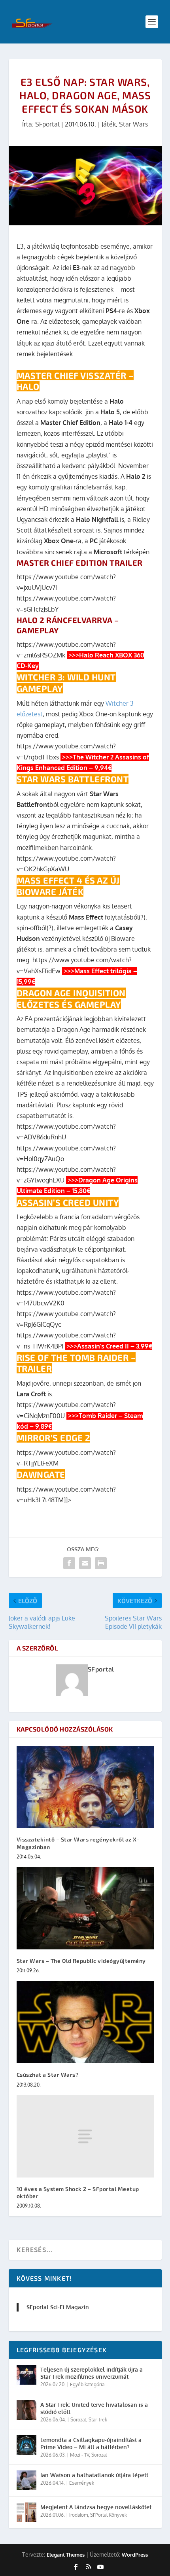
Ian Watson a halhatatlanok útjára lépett (94, 2475)
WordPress (135, 2555)
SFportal (47, 124)
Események (82, 2483)
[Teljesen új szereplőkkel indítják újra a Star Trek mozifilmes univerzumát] (26, 2375)
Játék (109, 124)
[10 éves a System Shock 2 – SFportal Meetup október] (85, 2136)
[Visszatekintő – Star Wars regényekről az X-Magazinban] (85, 1787)
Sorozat (78, 2420)
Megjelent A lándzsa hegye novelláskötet (96, 2507)
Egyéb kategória (87, 2384)
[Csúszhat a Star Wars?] (85, 2022)
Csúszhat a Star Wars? (48, 2075)
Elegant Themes (66, 2555)
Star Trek (98, 2420)
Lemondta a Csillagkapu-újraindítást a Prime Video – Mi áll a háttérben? (91, 2443)
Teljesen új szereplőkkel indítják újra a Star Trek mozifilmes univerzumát (92, 2373)
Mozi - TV (79, 2455)
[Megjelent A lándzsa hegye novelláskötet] (26, 2512)
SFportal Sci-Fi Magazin (58, 2307)
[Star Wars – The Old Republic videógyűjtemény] (85, 1908)
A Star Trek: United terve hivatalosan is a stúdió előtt (94, 2408)
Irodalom (78, 2515)
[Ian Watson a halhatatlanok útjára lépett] (26, 2480)
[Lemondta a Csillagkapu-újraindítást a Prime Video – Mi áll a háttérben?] (26, 2445)
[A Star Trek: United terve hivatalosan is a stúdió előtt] (26, 2410)
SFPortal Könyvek (109, 2515)
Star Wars (133, 124)
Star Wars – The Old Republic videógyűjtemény (81, 1961)
